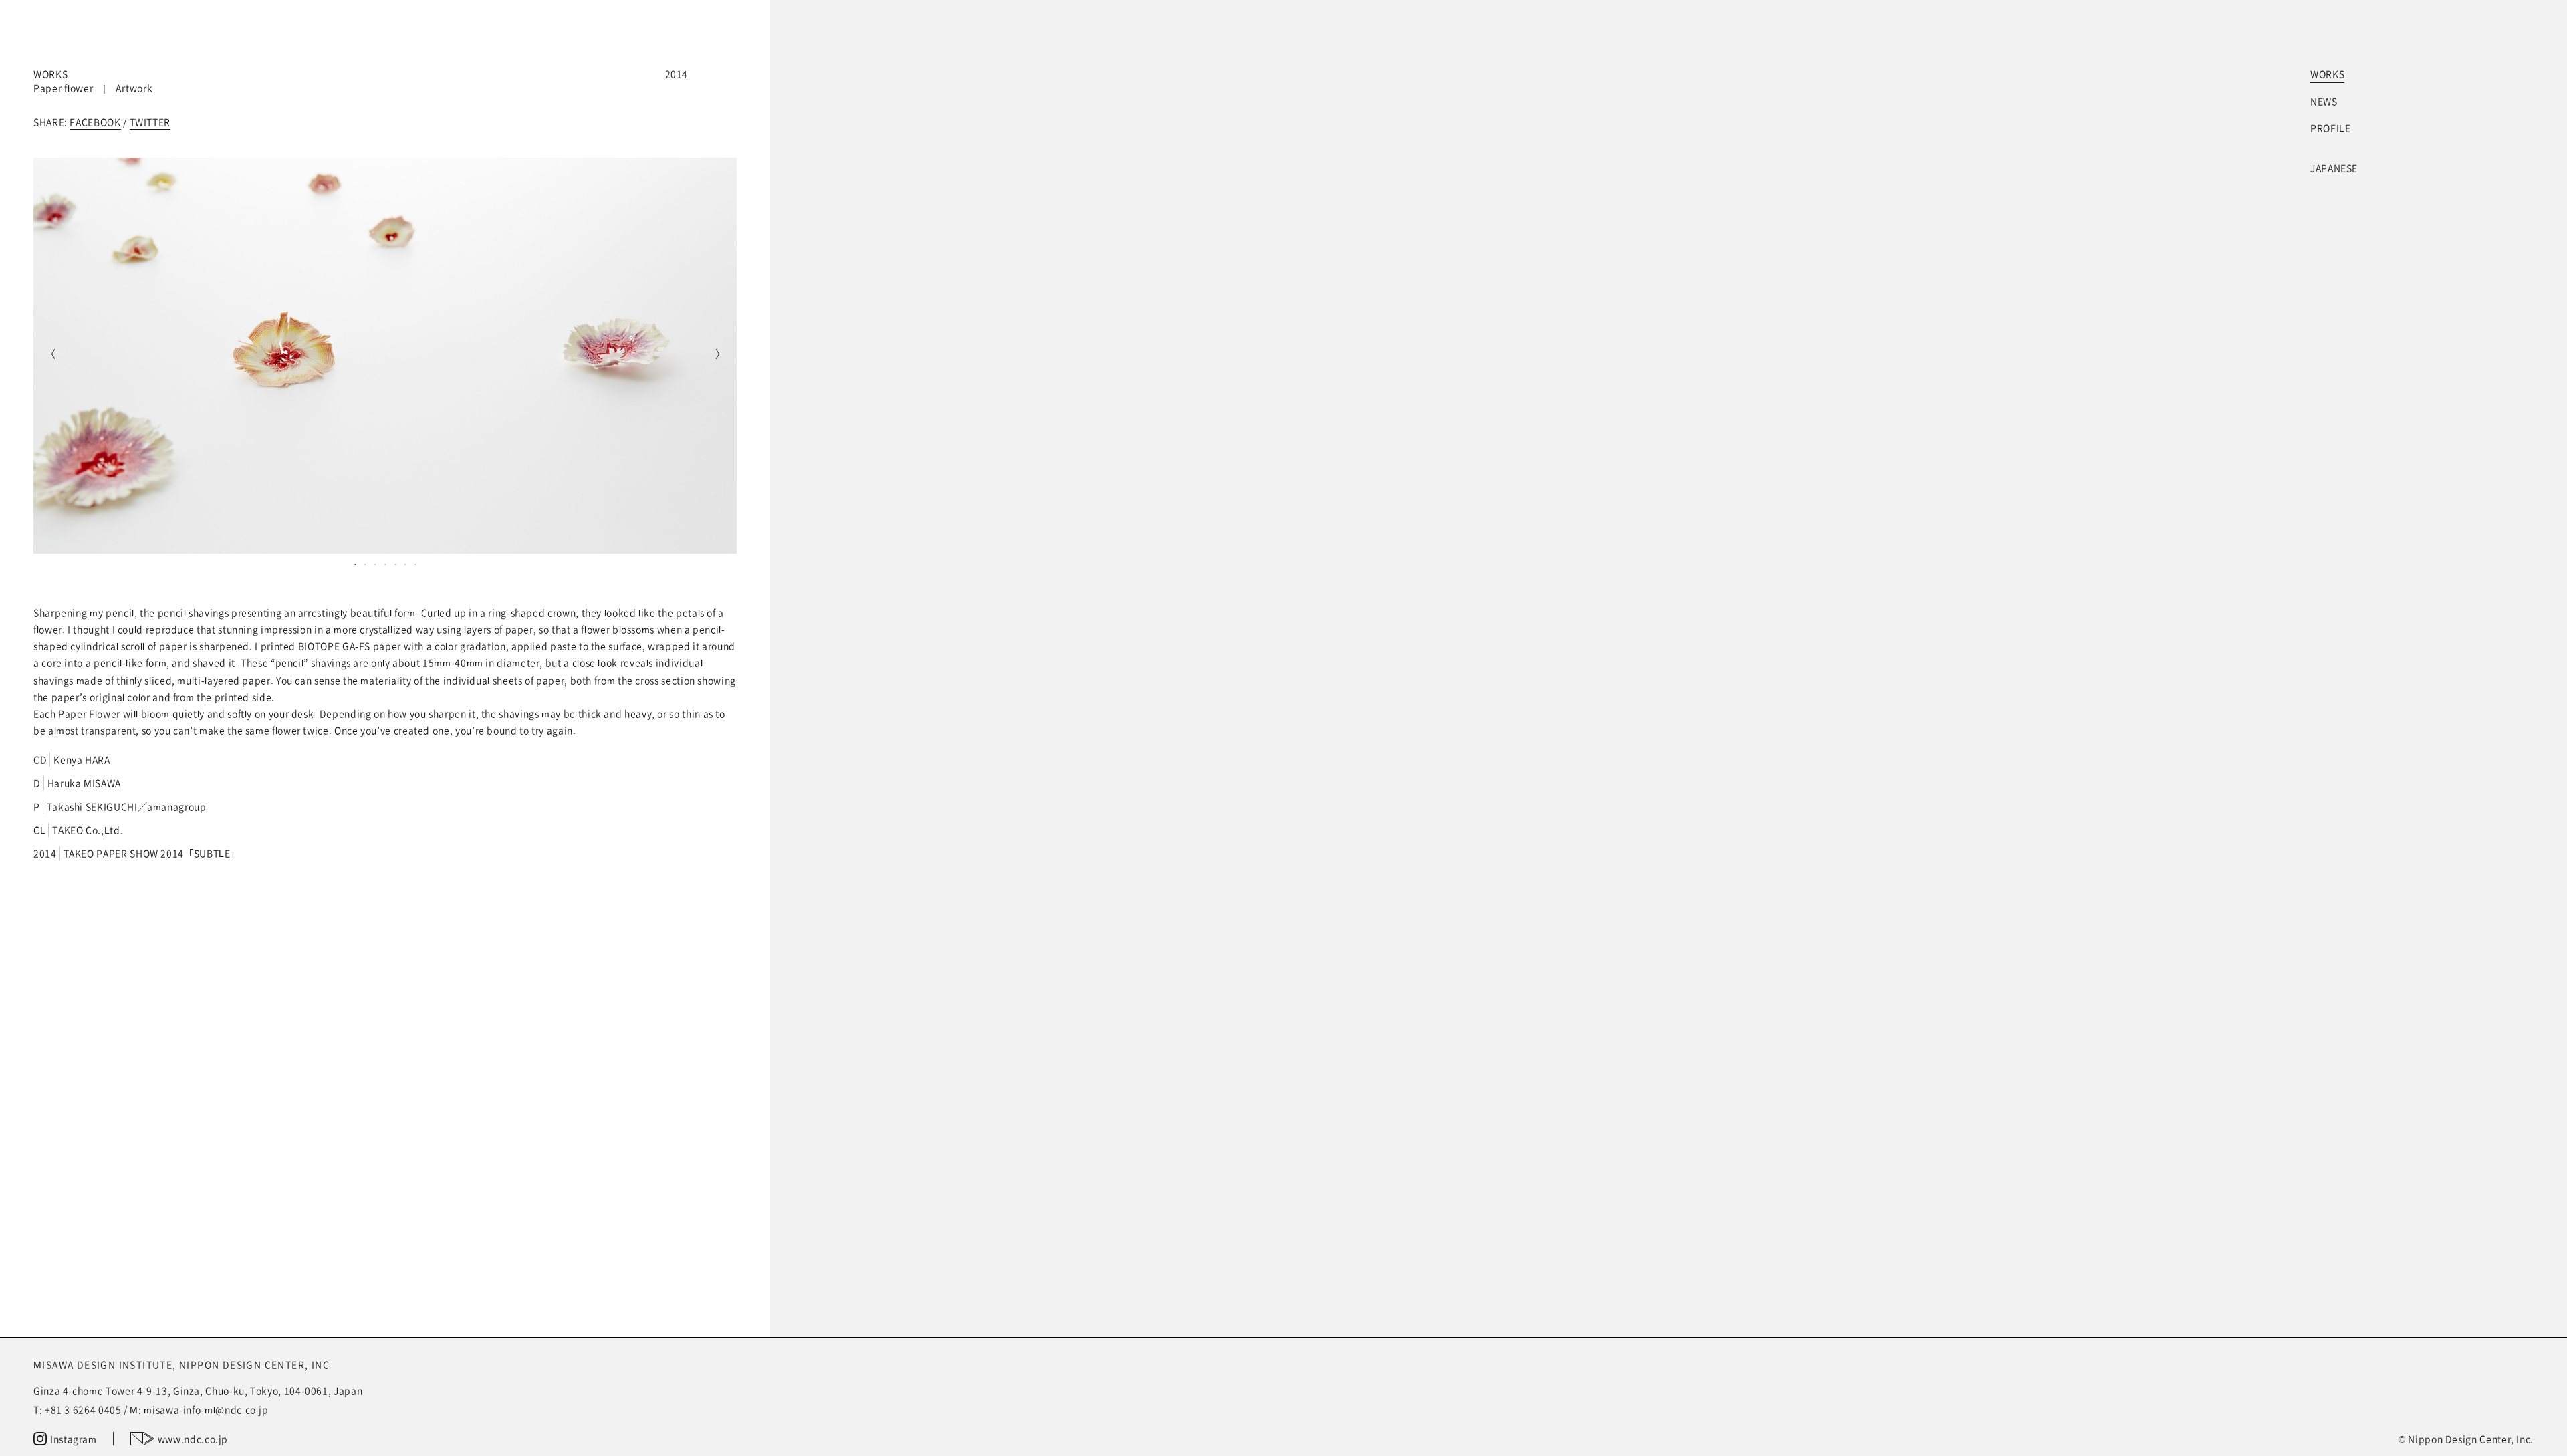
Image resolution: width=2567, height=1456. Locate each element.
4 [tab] (385, 564)
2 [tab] (365, 564)
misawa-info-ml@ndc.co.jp (206, 1409)
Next (720, 356)
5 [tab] (395, 564)
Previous (50, 356)
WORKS (2327, 74)
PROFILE (2330, 128)
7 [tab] (415, 564)
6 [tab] (405, 564)
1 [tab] (355, 564)
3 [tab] (375, 564)
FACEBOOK (95, 122)
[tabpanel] (385, 356)
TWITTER (150, 122)
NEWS (2324, 101)
